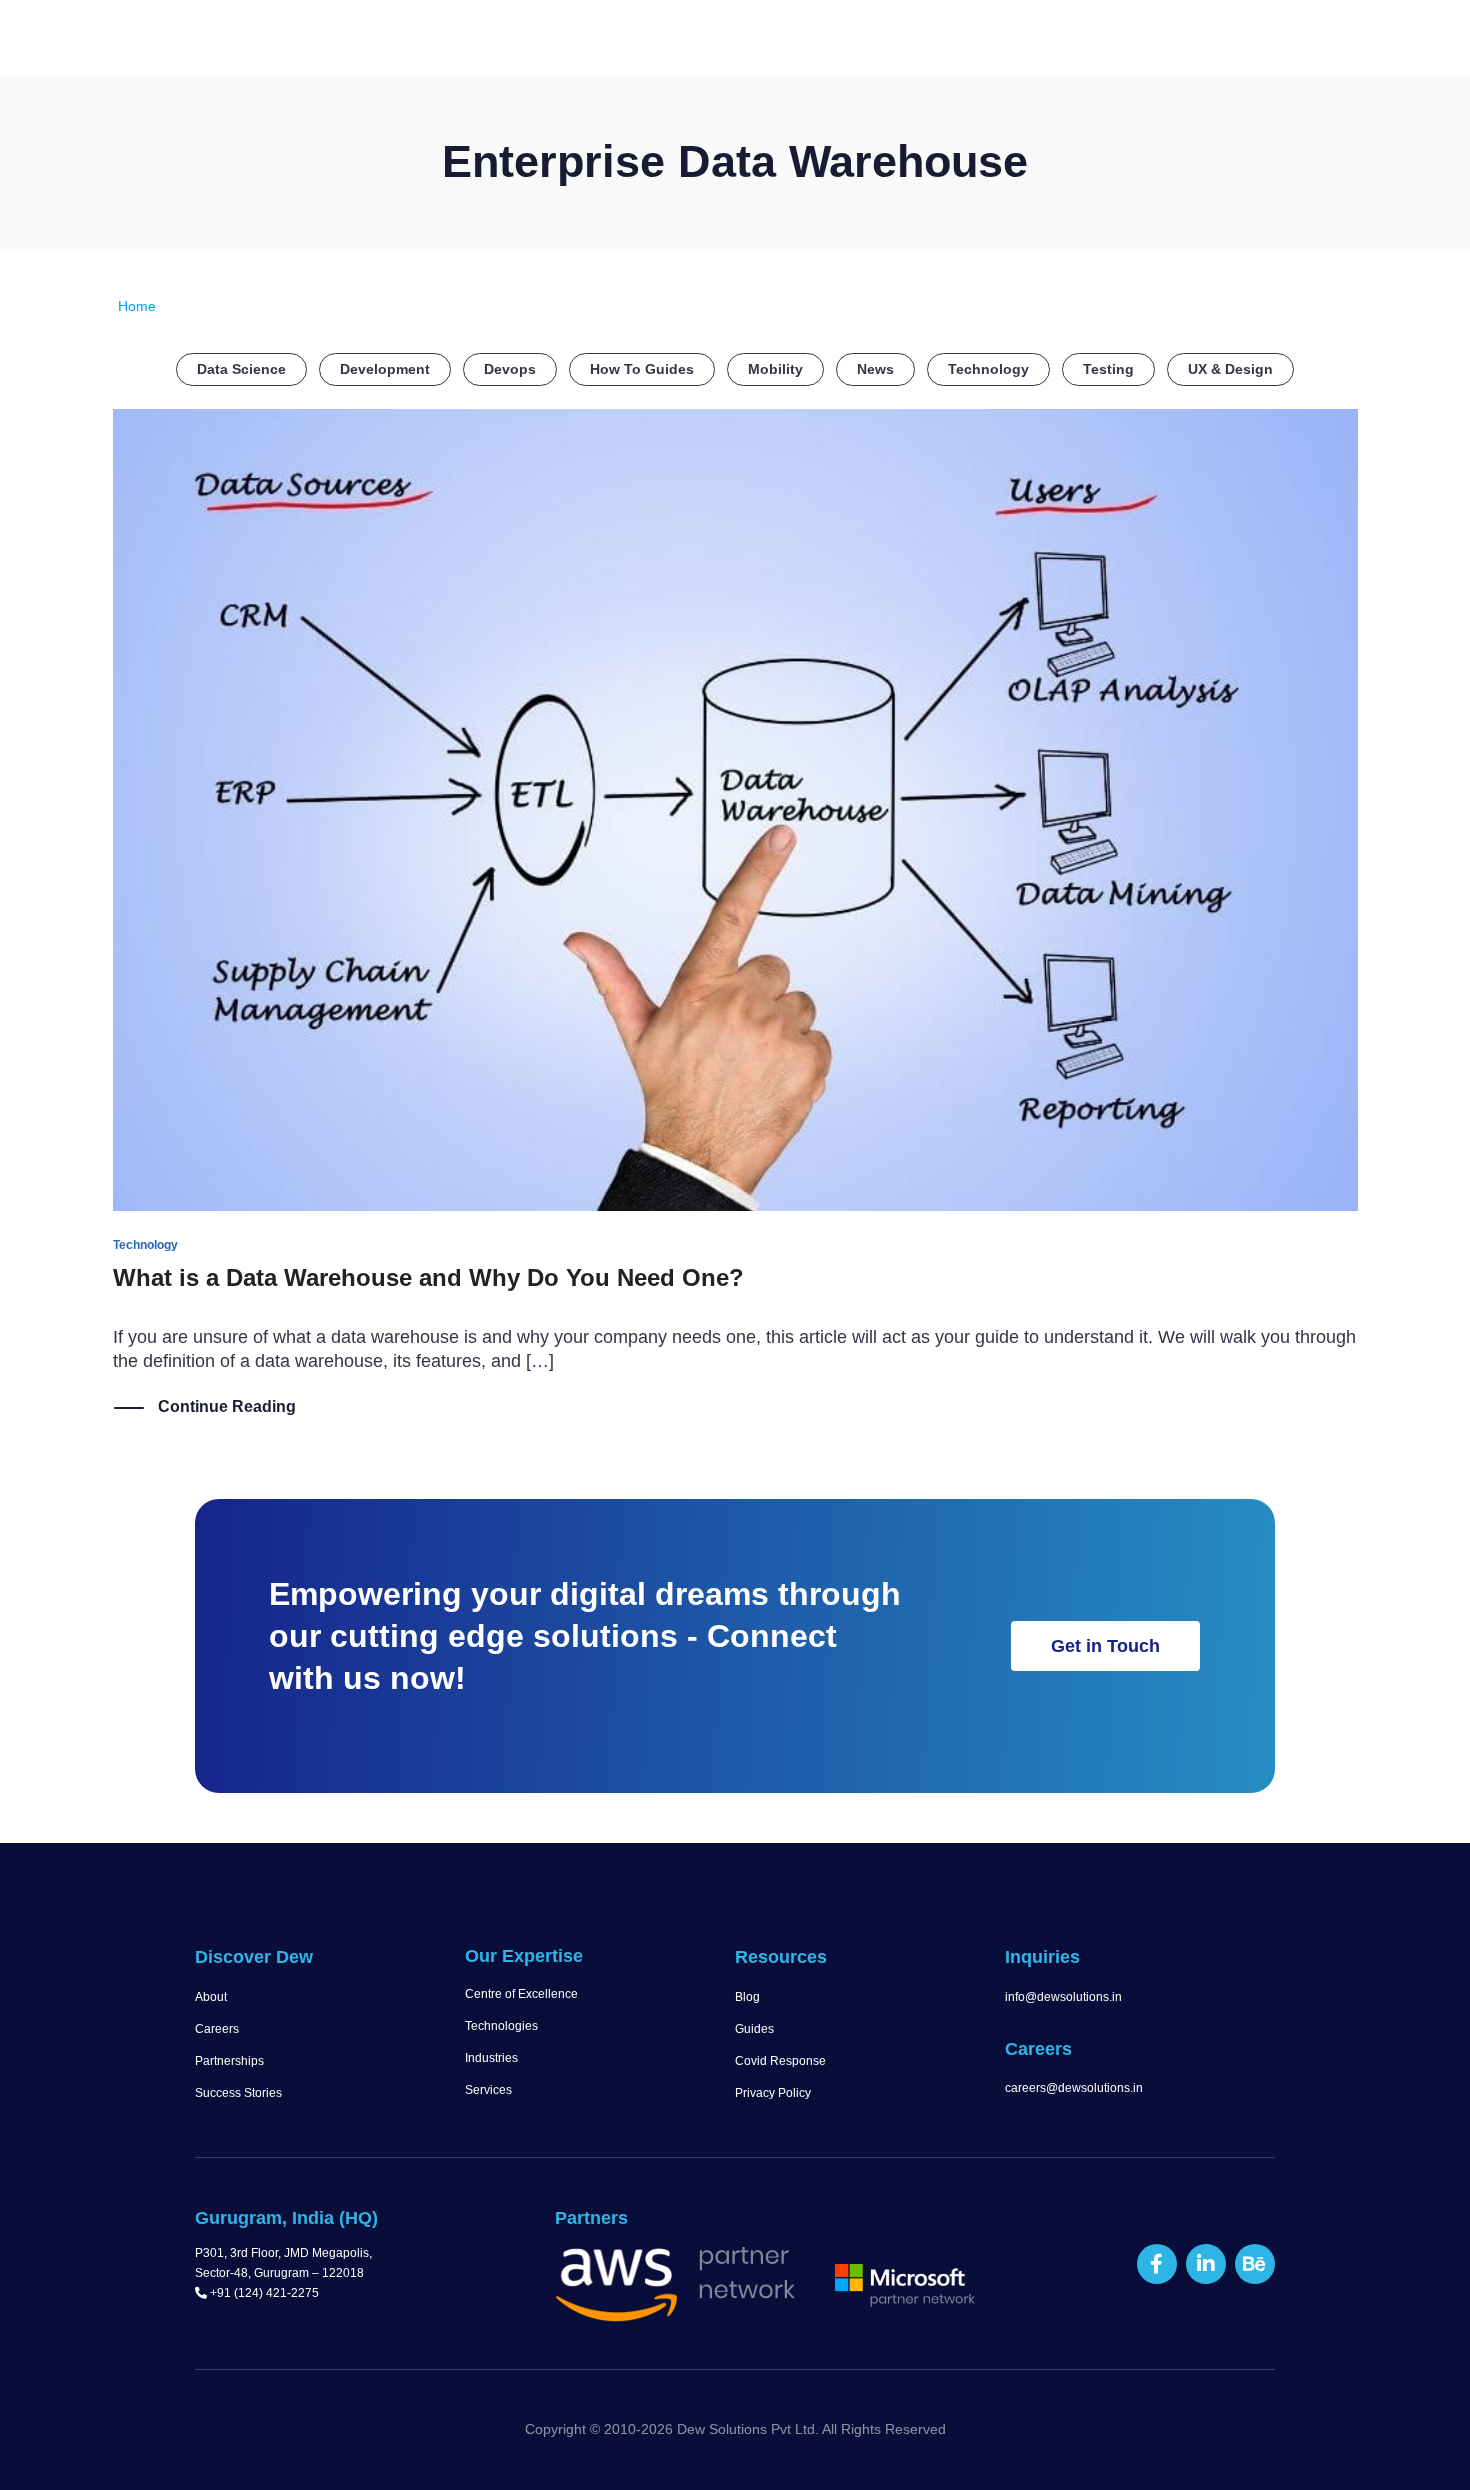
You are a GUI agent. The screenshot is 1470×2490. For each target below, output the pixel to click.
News (875, 369)
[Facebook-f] (1157, 2264)
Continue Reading (227, 1406)
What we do (743, 41)
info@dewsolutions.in (1063, 1997)
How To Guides (642, 369)
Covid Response (780, 2061)
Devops (510, 369)
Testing (1108, 369)
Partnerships (229, 2061)
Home (524, 41)
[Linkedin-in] (1206, 2264)
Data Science (241, 369)
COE (1014, 41)
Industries (491, 2058)
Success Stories (238, 2093)
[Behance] (1255, 2264)
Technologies (501, 2026)
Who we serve (894, 41)
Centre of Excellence (521, 1994)
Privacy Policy (773, 2093)
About (211, 1997)
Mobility (775, 369)
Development (385, 369)
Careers (217, 2029)
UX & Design (1230, 369)
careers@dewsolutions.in (1074, 2088)
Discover (611, 41)
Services (488, 2090)
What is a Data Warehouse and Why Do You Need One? (428, 1277)
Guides (754, 2029)
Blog (747, 1997)
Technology (988, 369)
